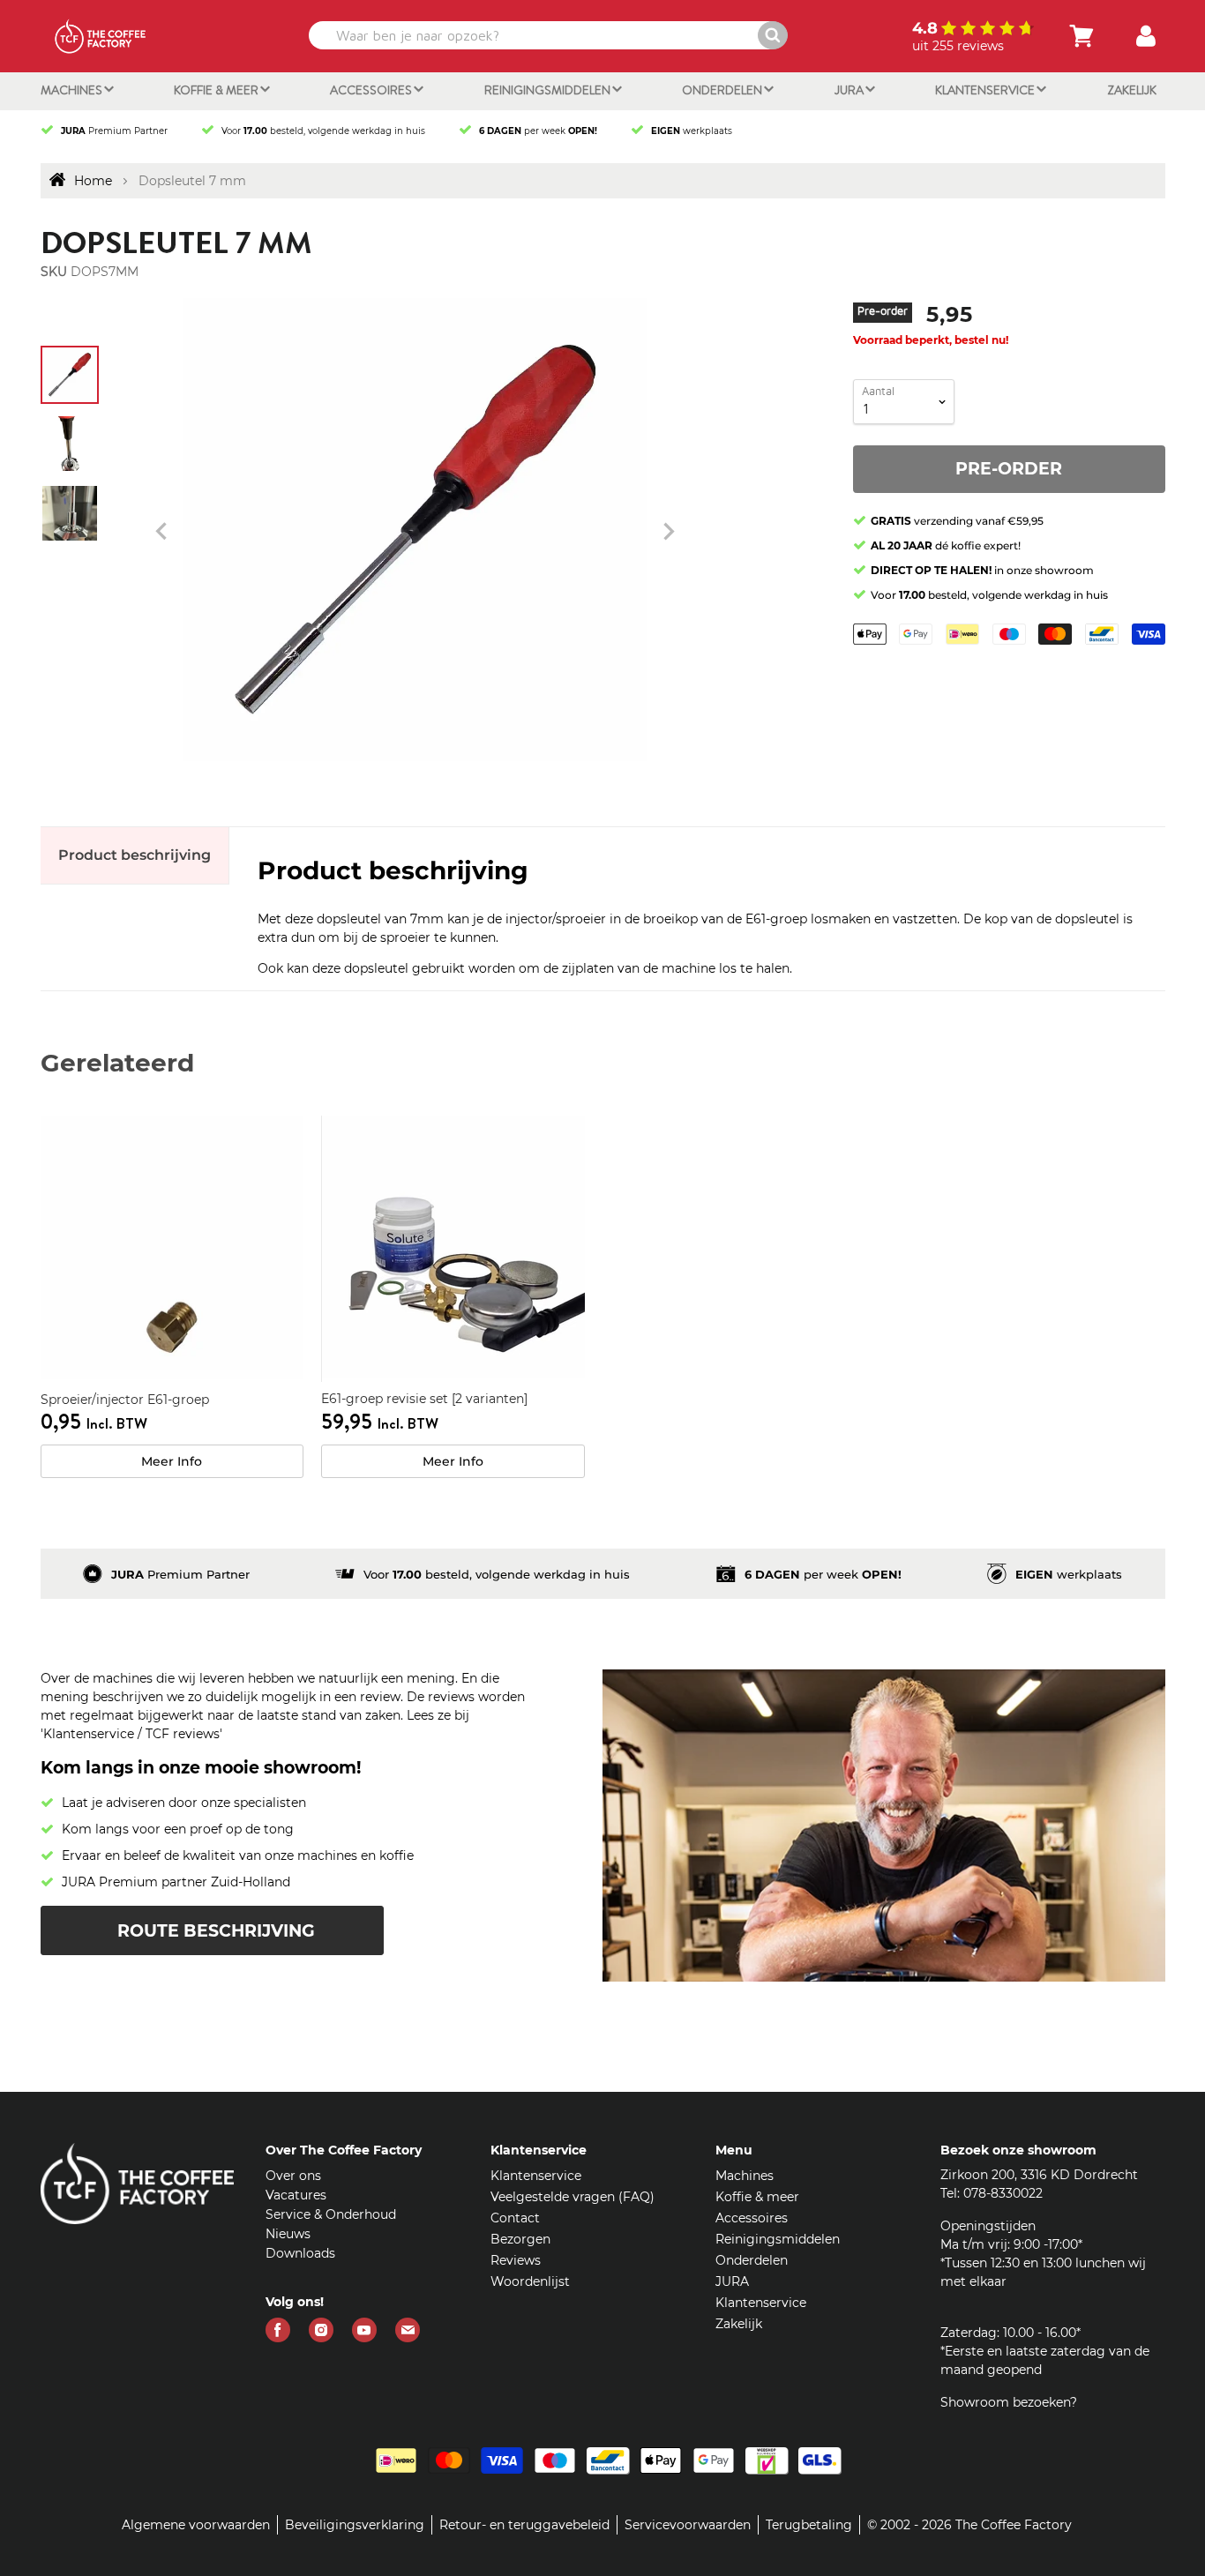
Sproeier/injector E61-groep (125, 1400)
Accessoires (372, 90)
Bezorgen (520, 2239)
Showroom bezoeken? (1009, 2402)
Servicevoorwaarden (688, 2525)
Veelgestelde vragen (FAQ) (573, 2197)
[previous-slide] (669, 532)
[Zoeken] (773, 35)
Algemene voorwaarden (196, 2525)
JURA (850, 90)
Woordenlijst (530, 2281)
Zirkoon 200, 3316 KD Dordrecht (1039, 2175)
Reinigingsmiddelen (549, 90)
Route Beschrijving (216, 1931)
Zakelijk (1132, 90)
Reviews (516, 2260)
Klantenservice (986, 90)
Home (93, 181)
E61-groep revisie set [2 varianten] (424, 1399)
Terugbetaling (809, 2525)
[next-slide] (161, 532)
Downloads (300, 2253)
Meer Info (172, 1461)
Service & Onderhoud (331, 2214)
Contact (515, 2218)
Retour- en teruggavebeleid (524, 2525)
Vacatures (296, 2195)
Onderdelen (723, 90)
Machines (73, 90)
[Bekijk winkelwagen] (1082, 36)
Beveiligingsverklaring (355, 2525)
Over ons (293, 2176)
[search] (546, 35)
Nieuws (288, 2234)
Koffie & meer (217, 90)
